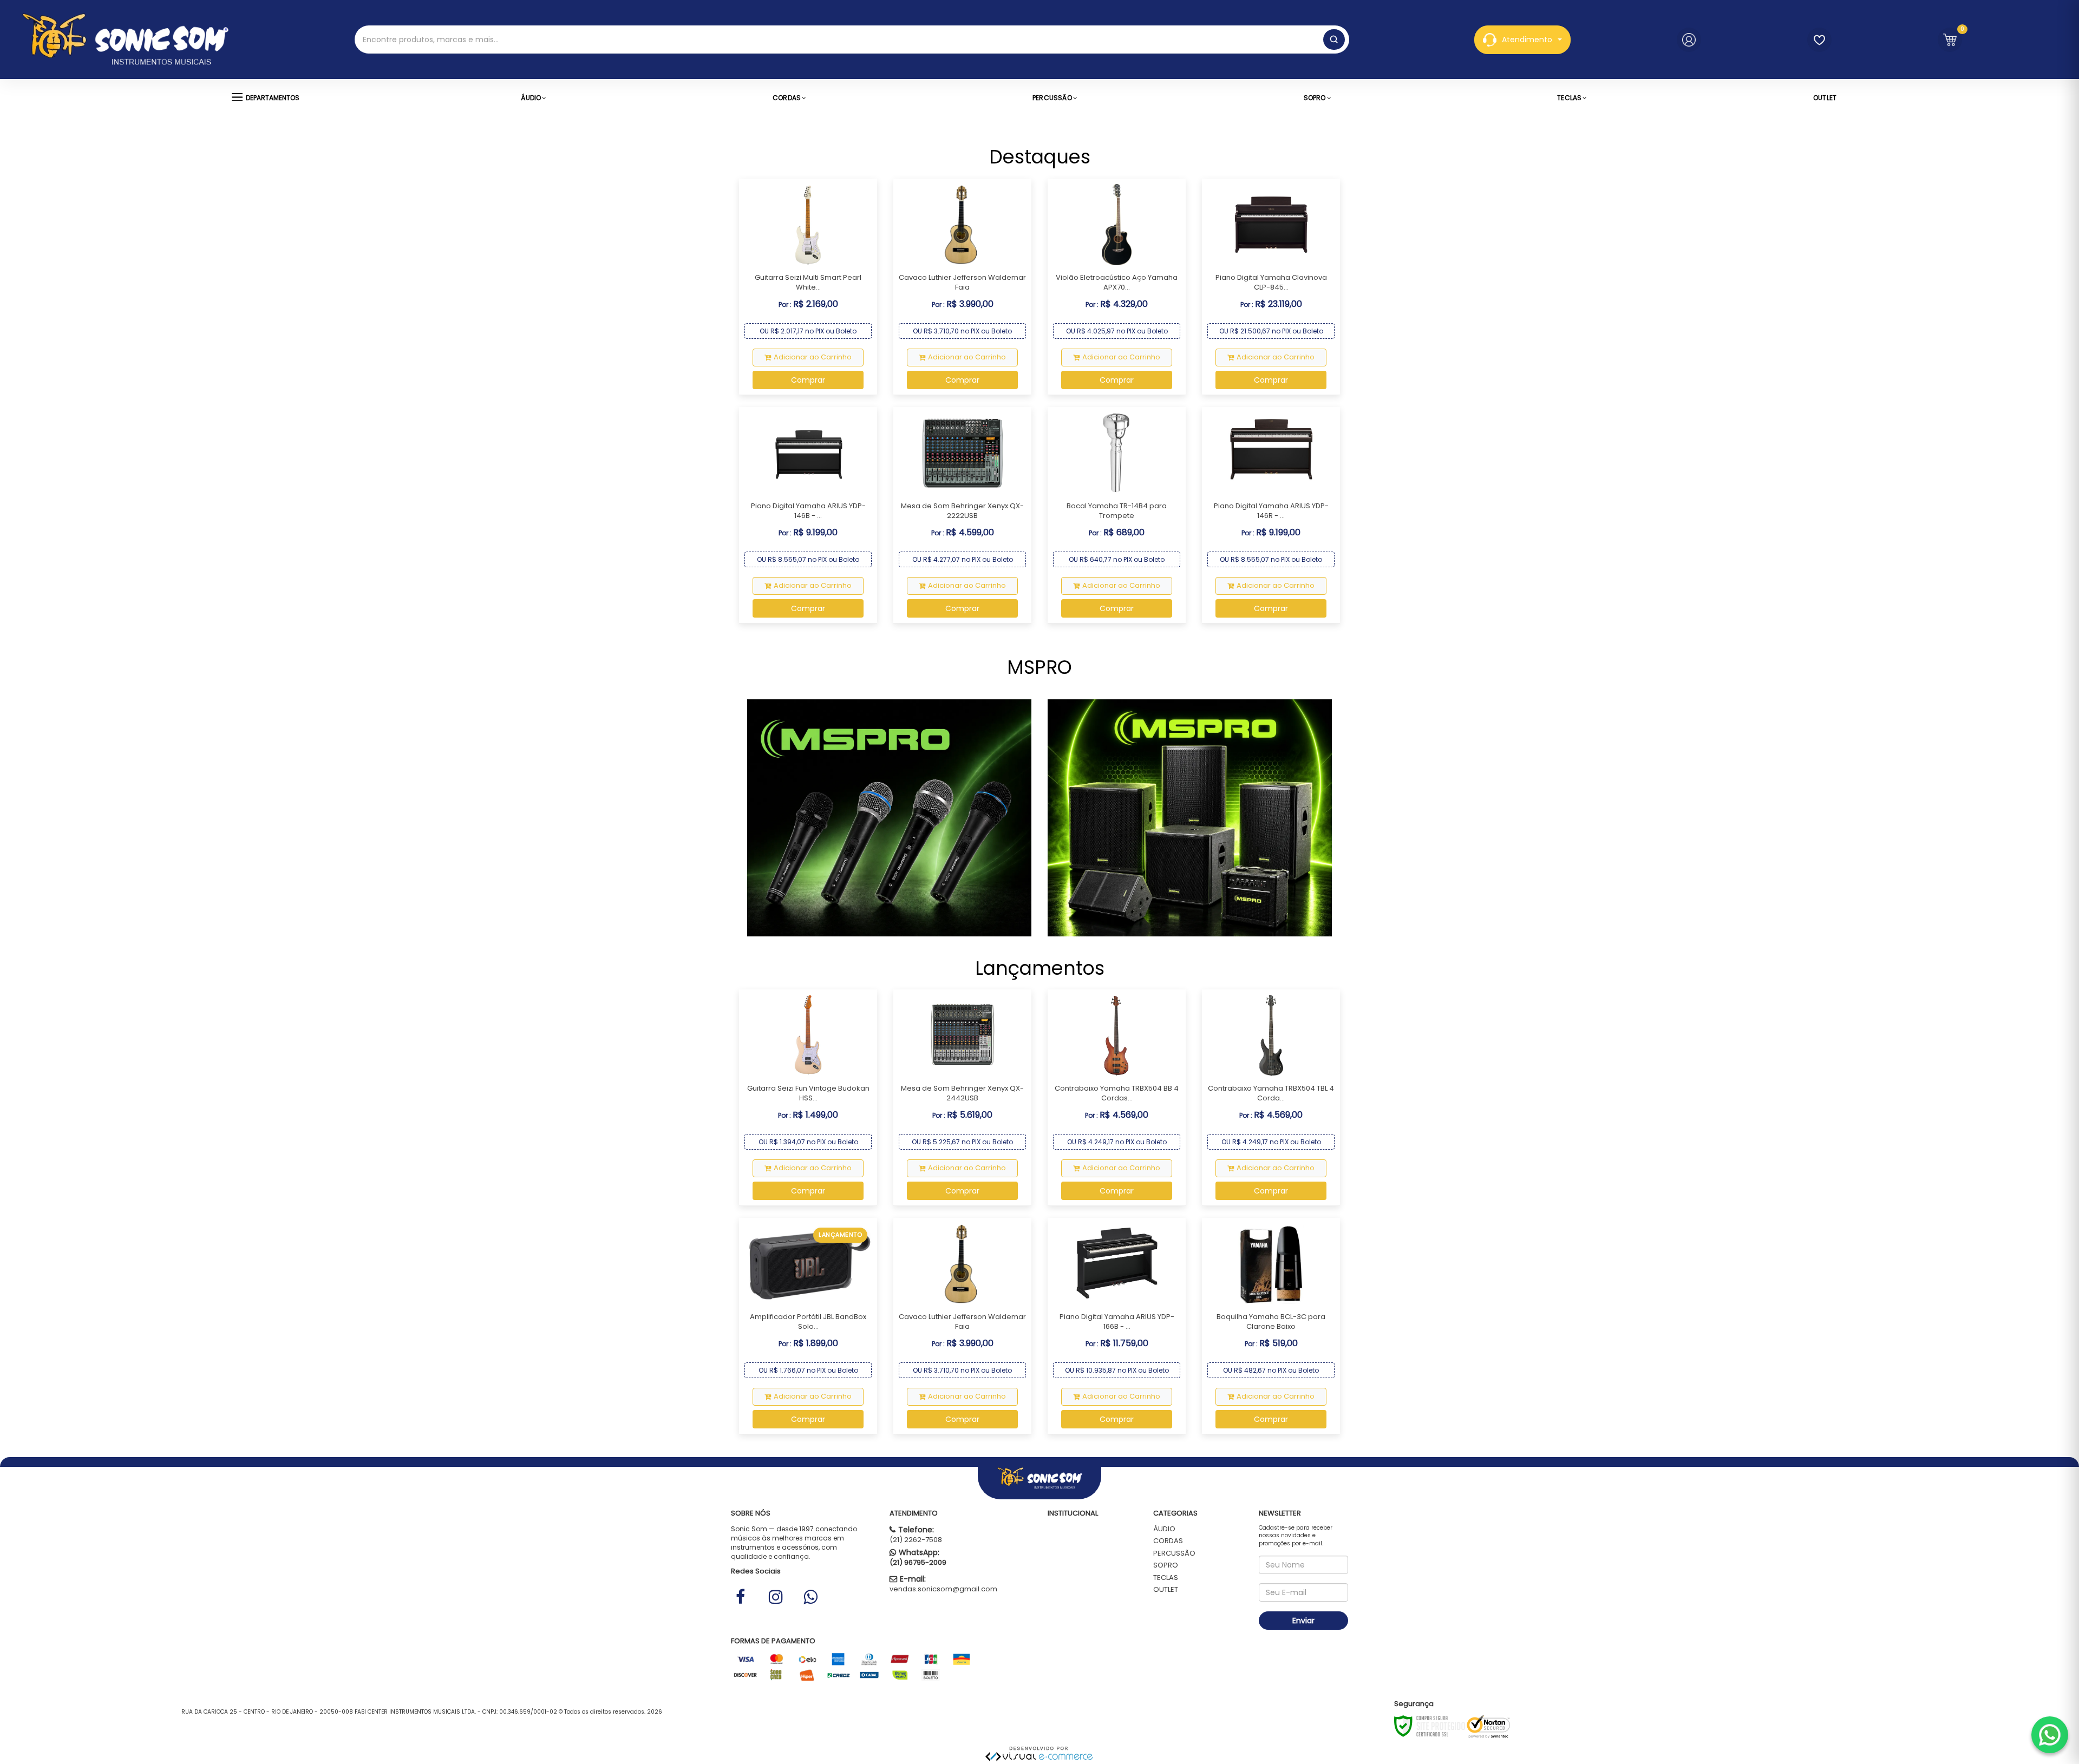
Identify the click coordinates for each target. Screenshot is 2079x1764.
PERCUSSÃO (1174, 1553)
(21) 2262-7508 (916, 1540)
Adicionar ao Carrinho (813, 357)
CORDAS (1168, 1541)
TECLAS (1166, 1578)
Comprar (808, 380)
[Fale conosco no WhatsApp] (2050, 1735)
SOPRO (1166, 1565)
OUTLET (1166, 1589)
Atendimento (1527, 40)
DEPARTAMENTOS (273, 98)
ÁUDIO (1164, 1529)
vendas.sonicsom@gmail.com (943, 1589)
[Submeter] (1334, 40)
